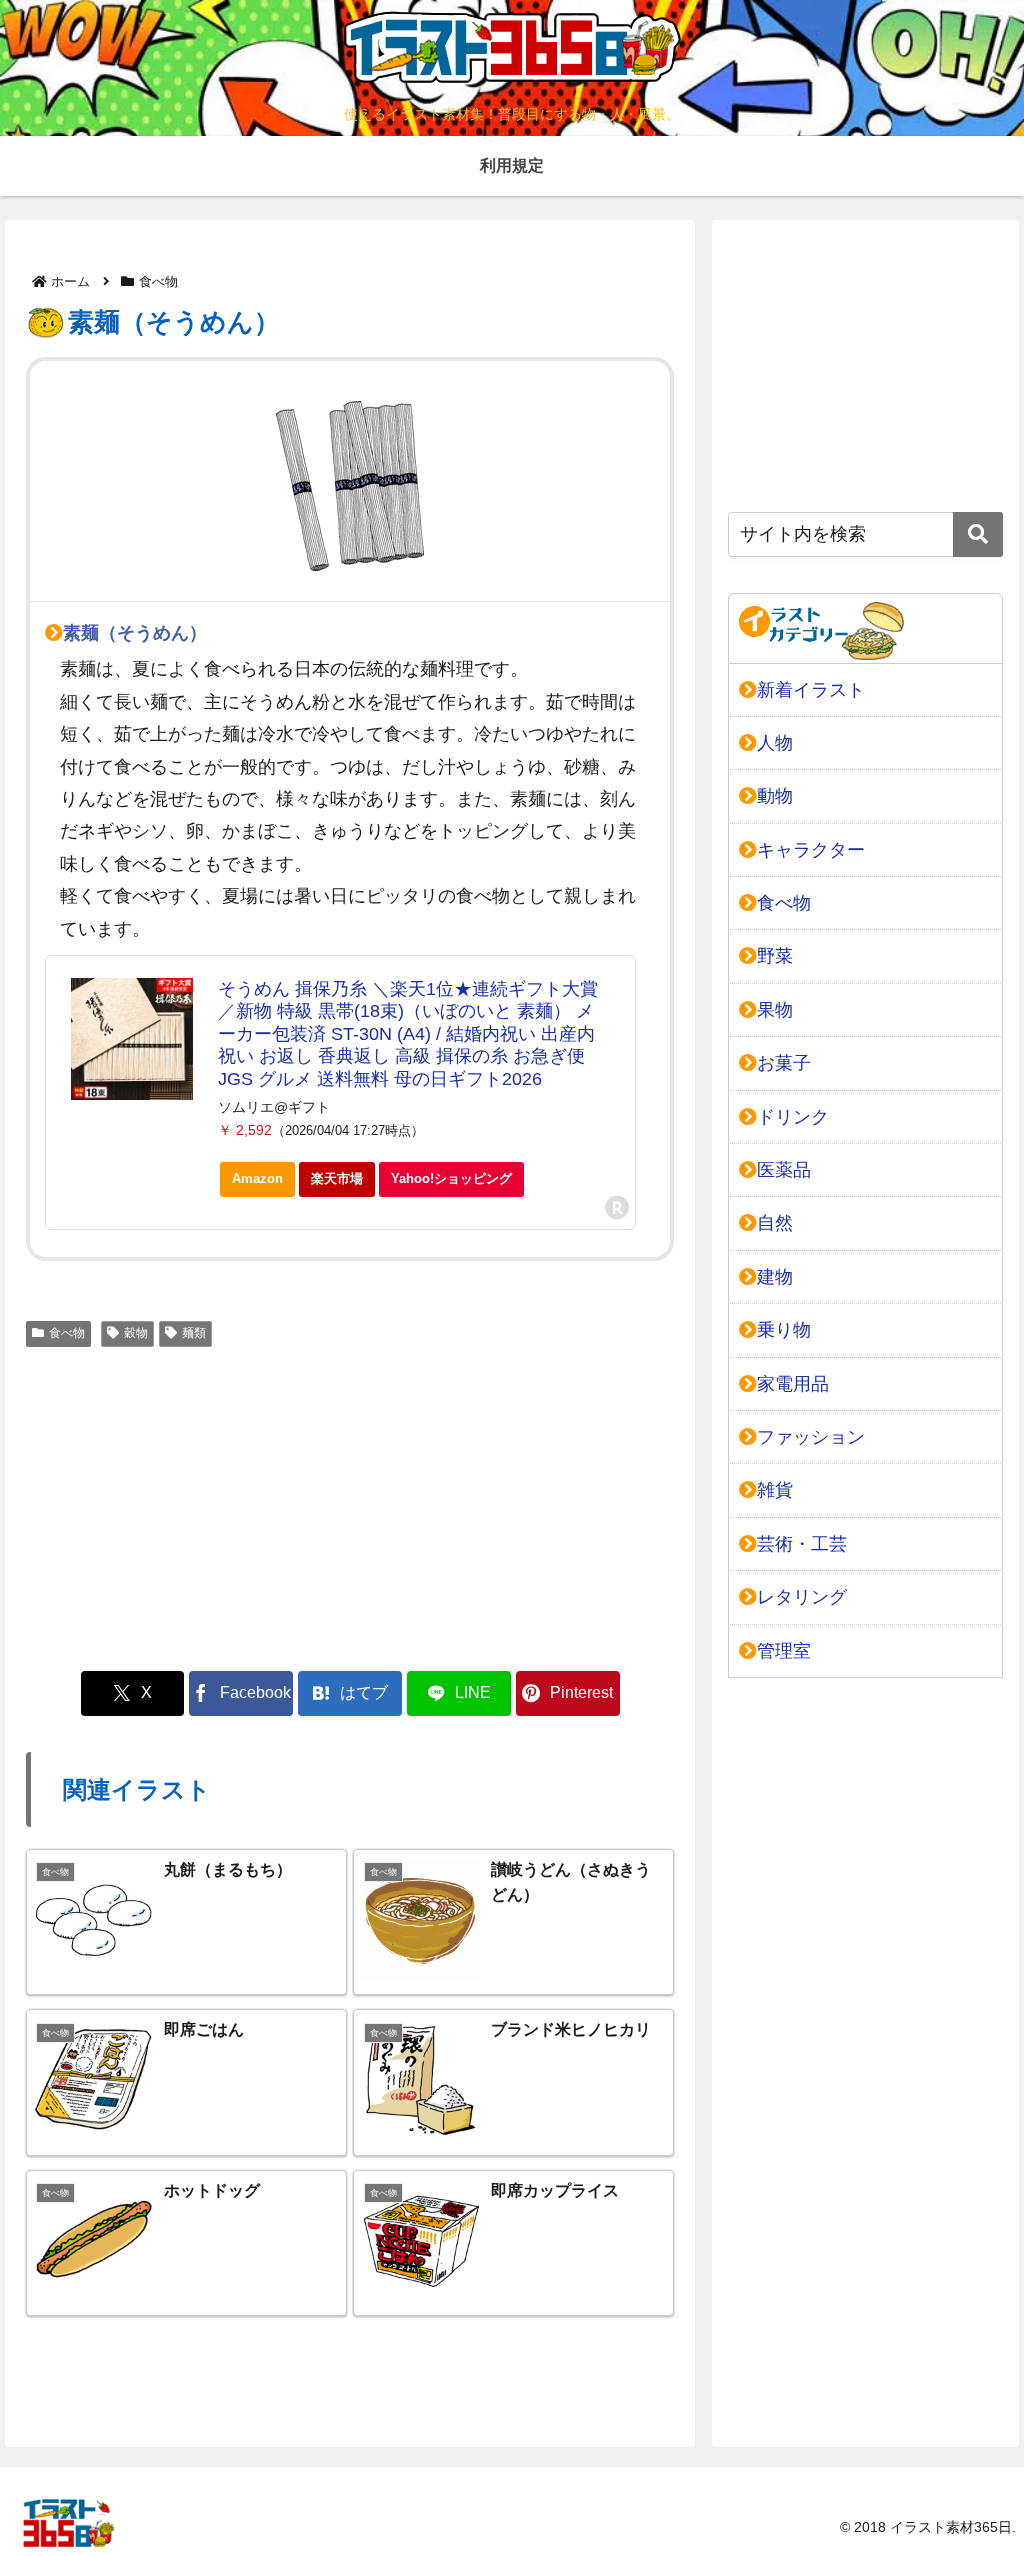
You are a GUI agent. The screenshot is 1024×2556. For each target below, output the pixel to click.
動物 (775, 796)
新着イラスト (811, 690)
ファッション (811, 1437)
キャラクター (811, 850)
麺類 (194, 1333)
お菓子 (784, 1063)
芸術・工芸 (802, 1544)
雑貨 (775, 1490)
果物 (775, 1010)
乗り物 (784, 1330)
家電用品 (793, 1384)
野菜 (775, 956)
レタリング (802, 1597)
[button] (978, 534)
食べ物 (67, 1333)
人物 (775, 743)
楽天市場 (337, 1178)
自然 (775, 1223)
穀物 (136, 1333)
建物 (775, 1277)
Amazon (257, 1178)
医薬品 (784, 1170)
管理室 (784, 1651)
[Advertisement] (350, 1505)
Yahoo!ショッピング (451, 1178)
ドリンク (793, 1117)
